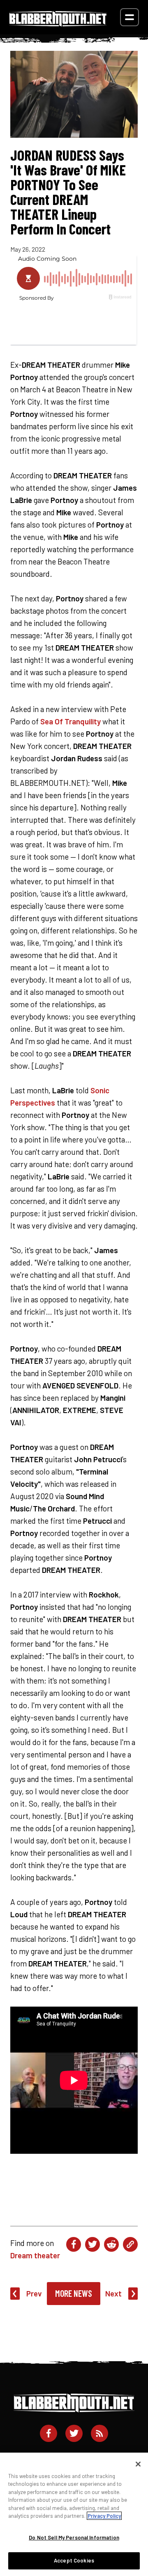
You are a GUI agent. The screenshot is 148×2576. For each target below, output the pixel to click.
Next (113, 2293)
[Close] (138, 2464)
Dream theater (35, 2255)
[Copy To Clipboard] (130, 2244)
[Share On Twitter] (92, 2244)
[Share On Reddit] (111, 2244)
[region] (74, 2514)
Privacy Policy (104, 2516)
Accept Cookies (74, 2560)
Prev (34, 2293)
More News (74, 2293)
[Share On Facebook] (74, 2244)
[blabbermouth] (58, 24)
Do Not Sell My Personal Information (74, 2537)
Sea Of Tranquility (71, 721)
